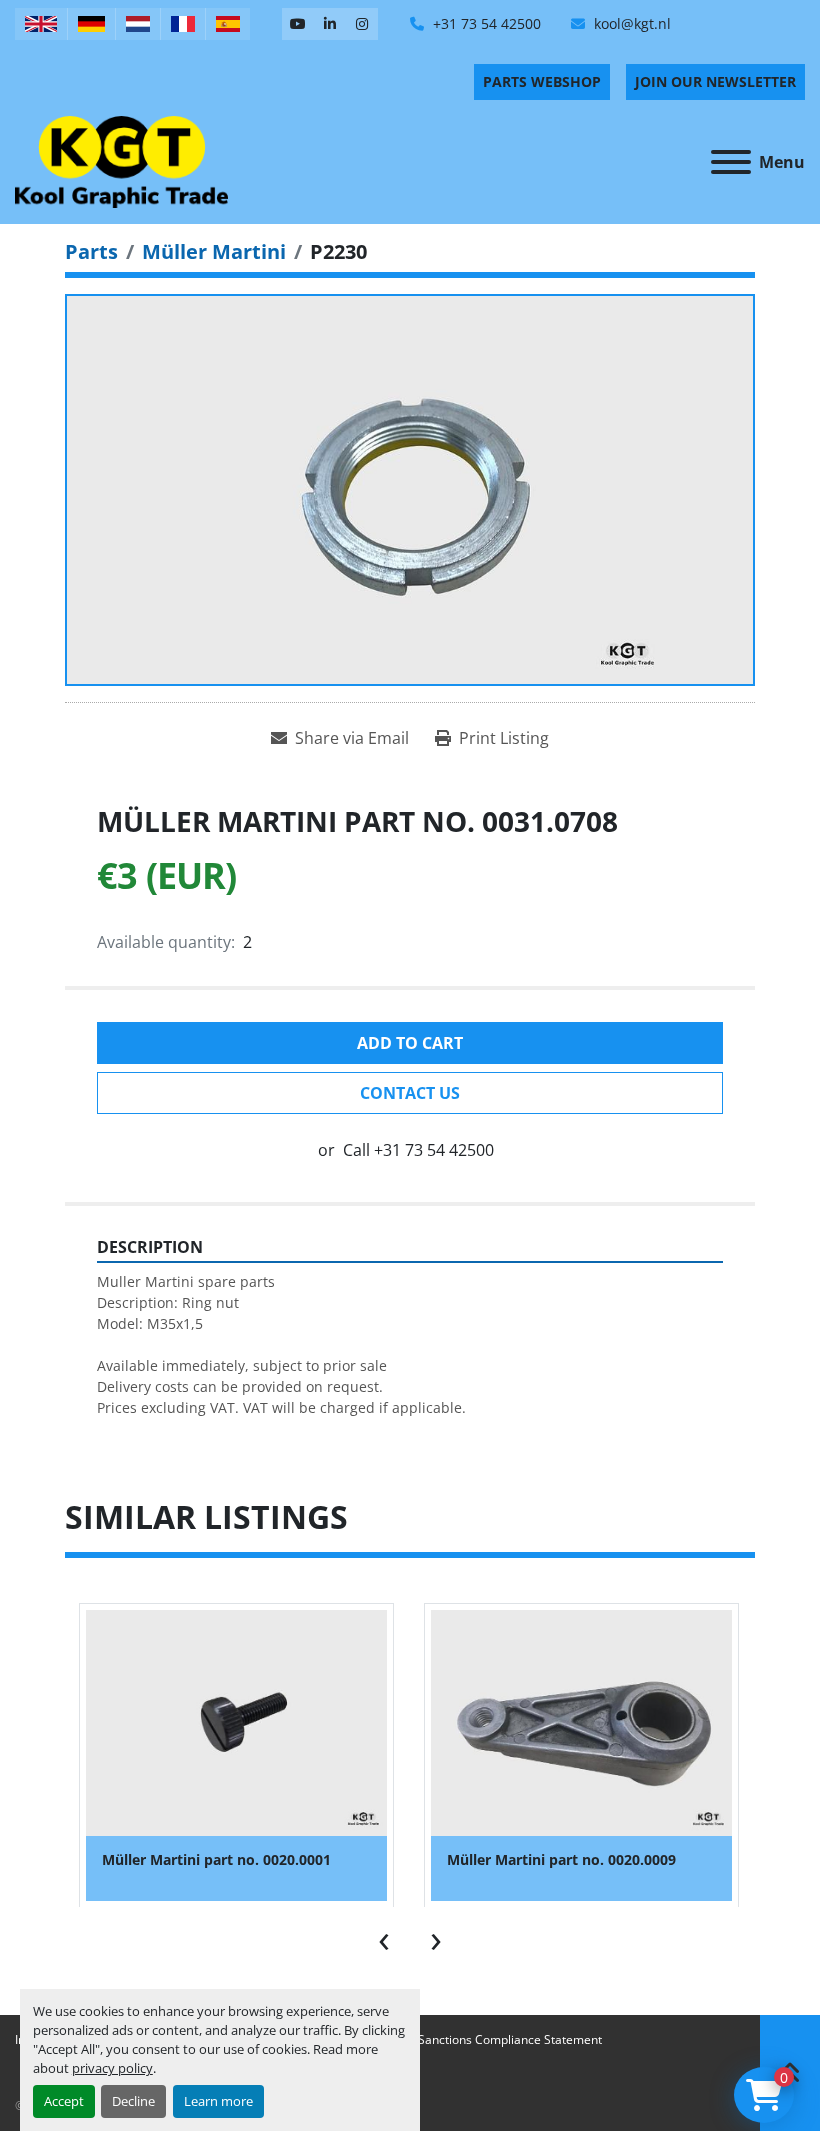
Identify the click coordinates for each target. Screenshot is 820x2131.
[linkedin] (330, 24)
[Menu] (731, 162)
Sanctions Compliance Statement (510, 2039)
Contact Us (410, 1093)
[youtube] (298, 24)
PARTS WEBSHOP (542, 81)
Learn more (218, 2101)
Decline (133, 2101)
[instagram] (362, 24)
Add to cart (410, 1043)
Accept (64, 2101)
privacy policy (112, 2068)
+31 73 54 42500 (485, 23)
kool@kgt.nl (630, 23)
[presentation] (384, 1937)
